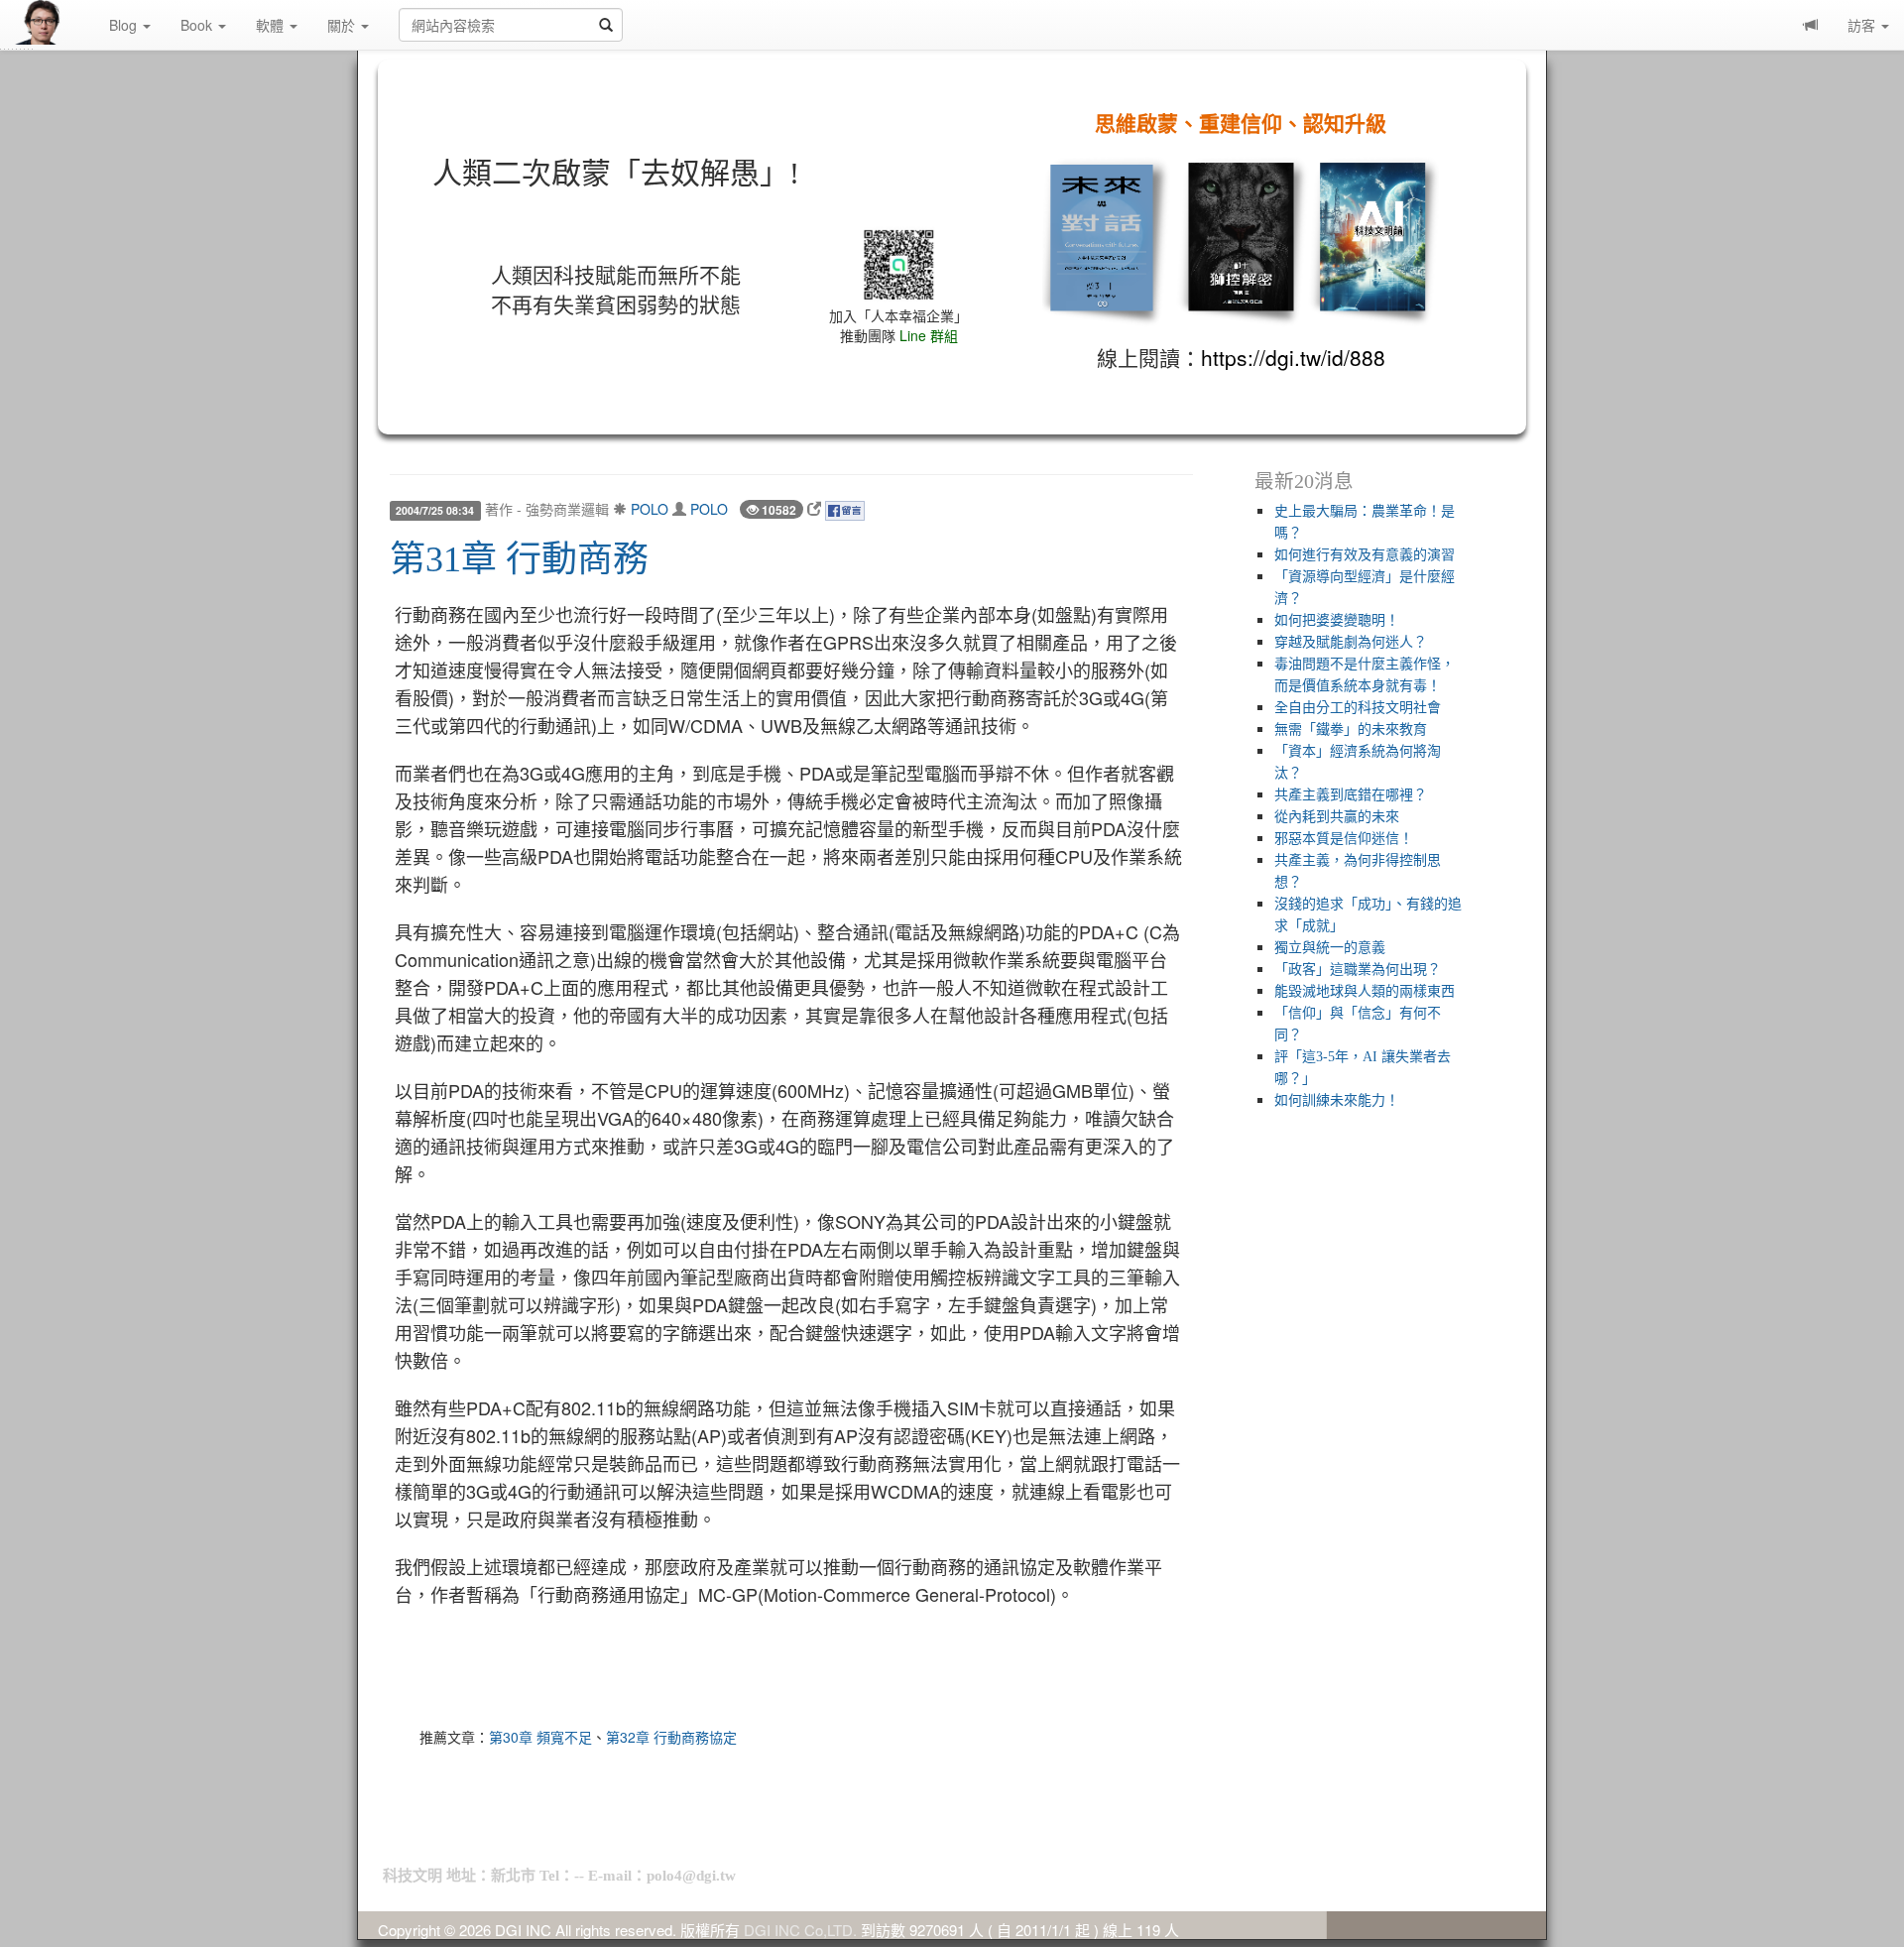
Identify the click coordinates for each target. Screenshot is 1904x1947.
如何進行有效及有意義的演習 (1365, 555)
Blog (125, 25)
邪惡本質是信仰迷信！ (1344, 839)
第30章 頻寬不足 (540, 1737)
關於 (343, 25)
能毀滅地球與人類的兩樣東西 (1365, 991)
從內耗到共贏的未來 (1337, 817)
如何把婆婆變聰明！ (1337, 620)
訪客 (1863, 25)
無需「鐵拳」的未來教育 (1351, 730)
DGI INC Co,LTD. (800, 1930)
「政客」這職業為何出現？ (1358, 970)
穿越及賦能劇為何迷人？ (1351, 642)
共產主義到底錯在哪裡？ (1351, 795)
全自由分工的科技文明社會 (1358, 708)
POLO (650, 509)
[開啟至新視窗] (814, 509)
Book (198, 25)
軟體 (272, 25)
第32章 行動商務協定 (671, 1737)
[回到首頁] (55, 22)
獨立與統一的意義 (1330, 948)
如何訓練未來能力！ (1337, 1100)
